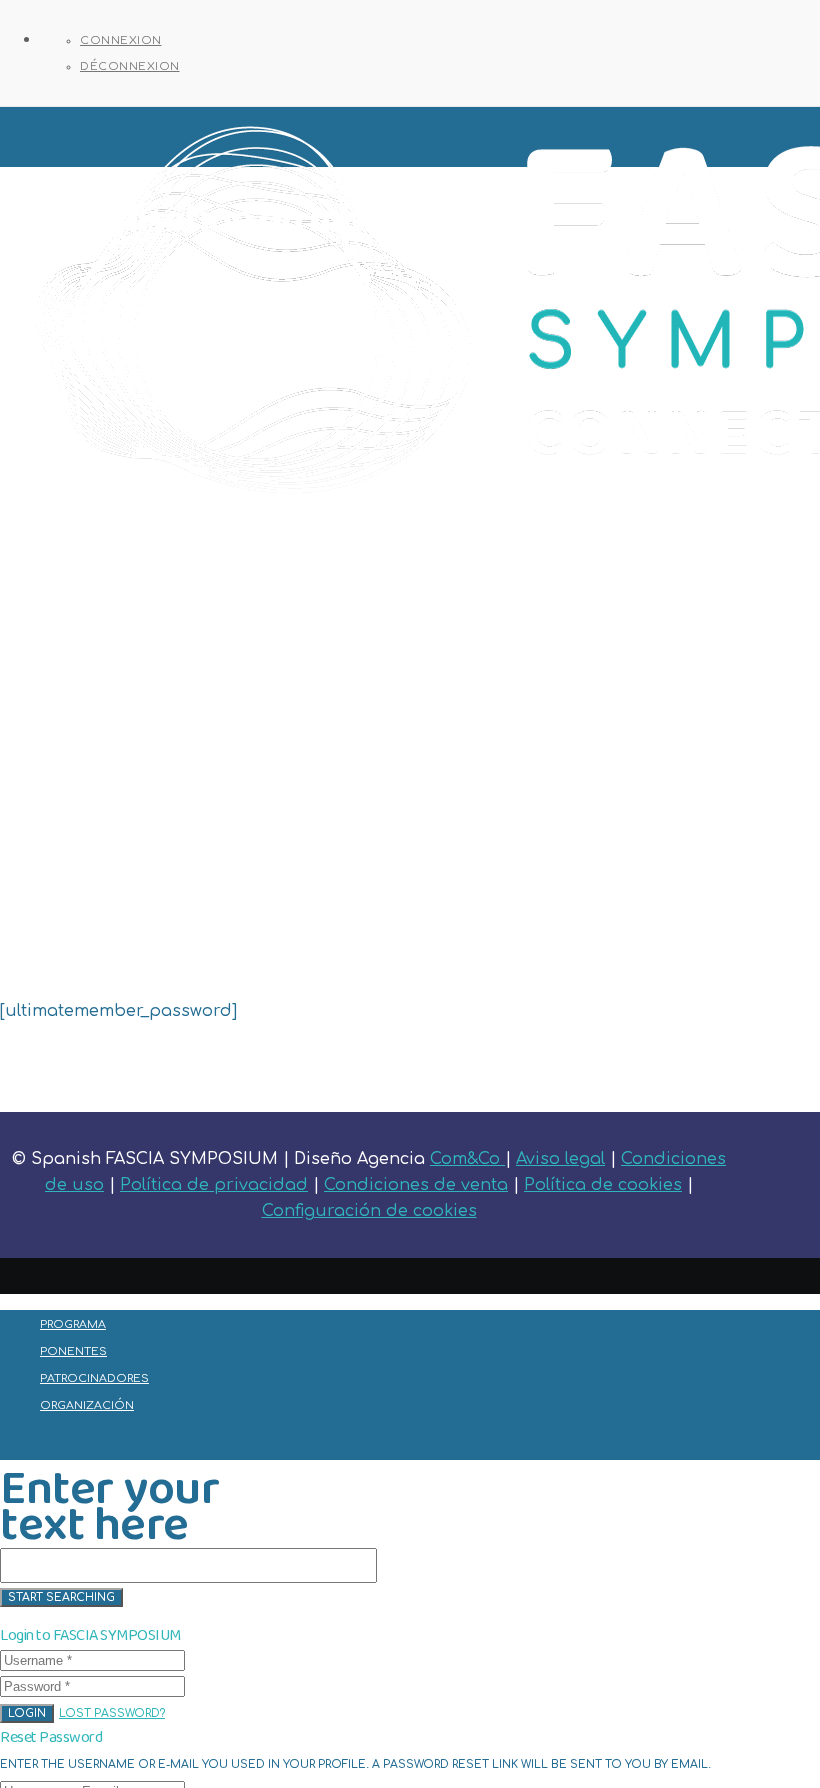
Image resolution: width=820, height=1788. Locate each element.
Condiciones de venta (416, 1185)
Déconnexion (130, 66)
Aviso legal (560, 1159)
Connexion (121, 40)
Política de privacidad (214, 1185)
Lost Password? (112, 1713)
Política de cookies (603, 1185)
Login (27, 1713)
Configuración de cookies (369, 1211)
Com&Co (467, 1159)
